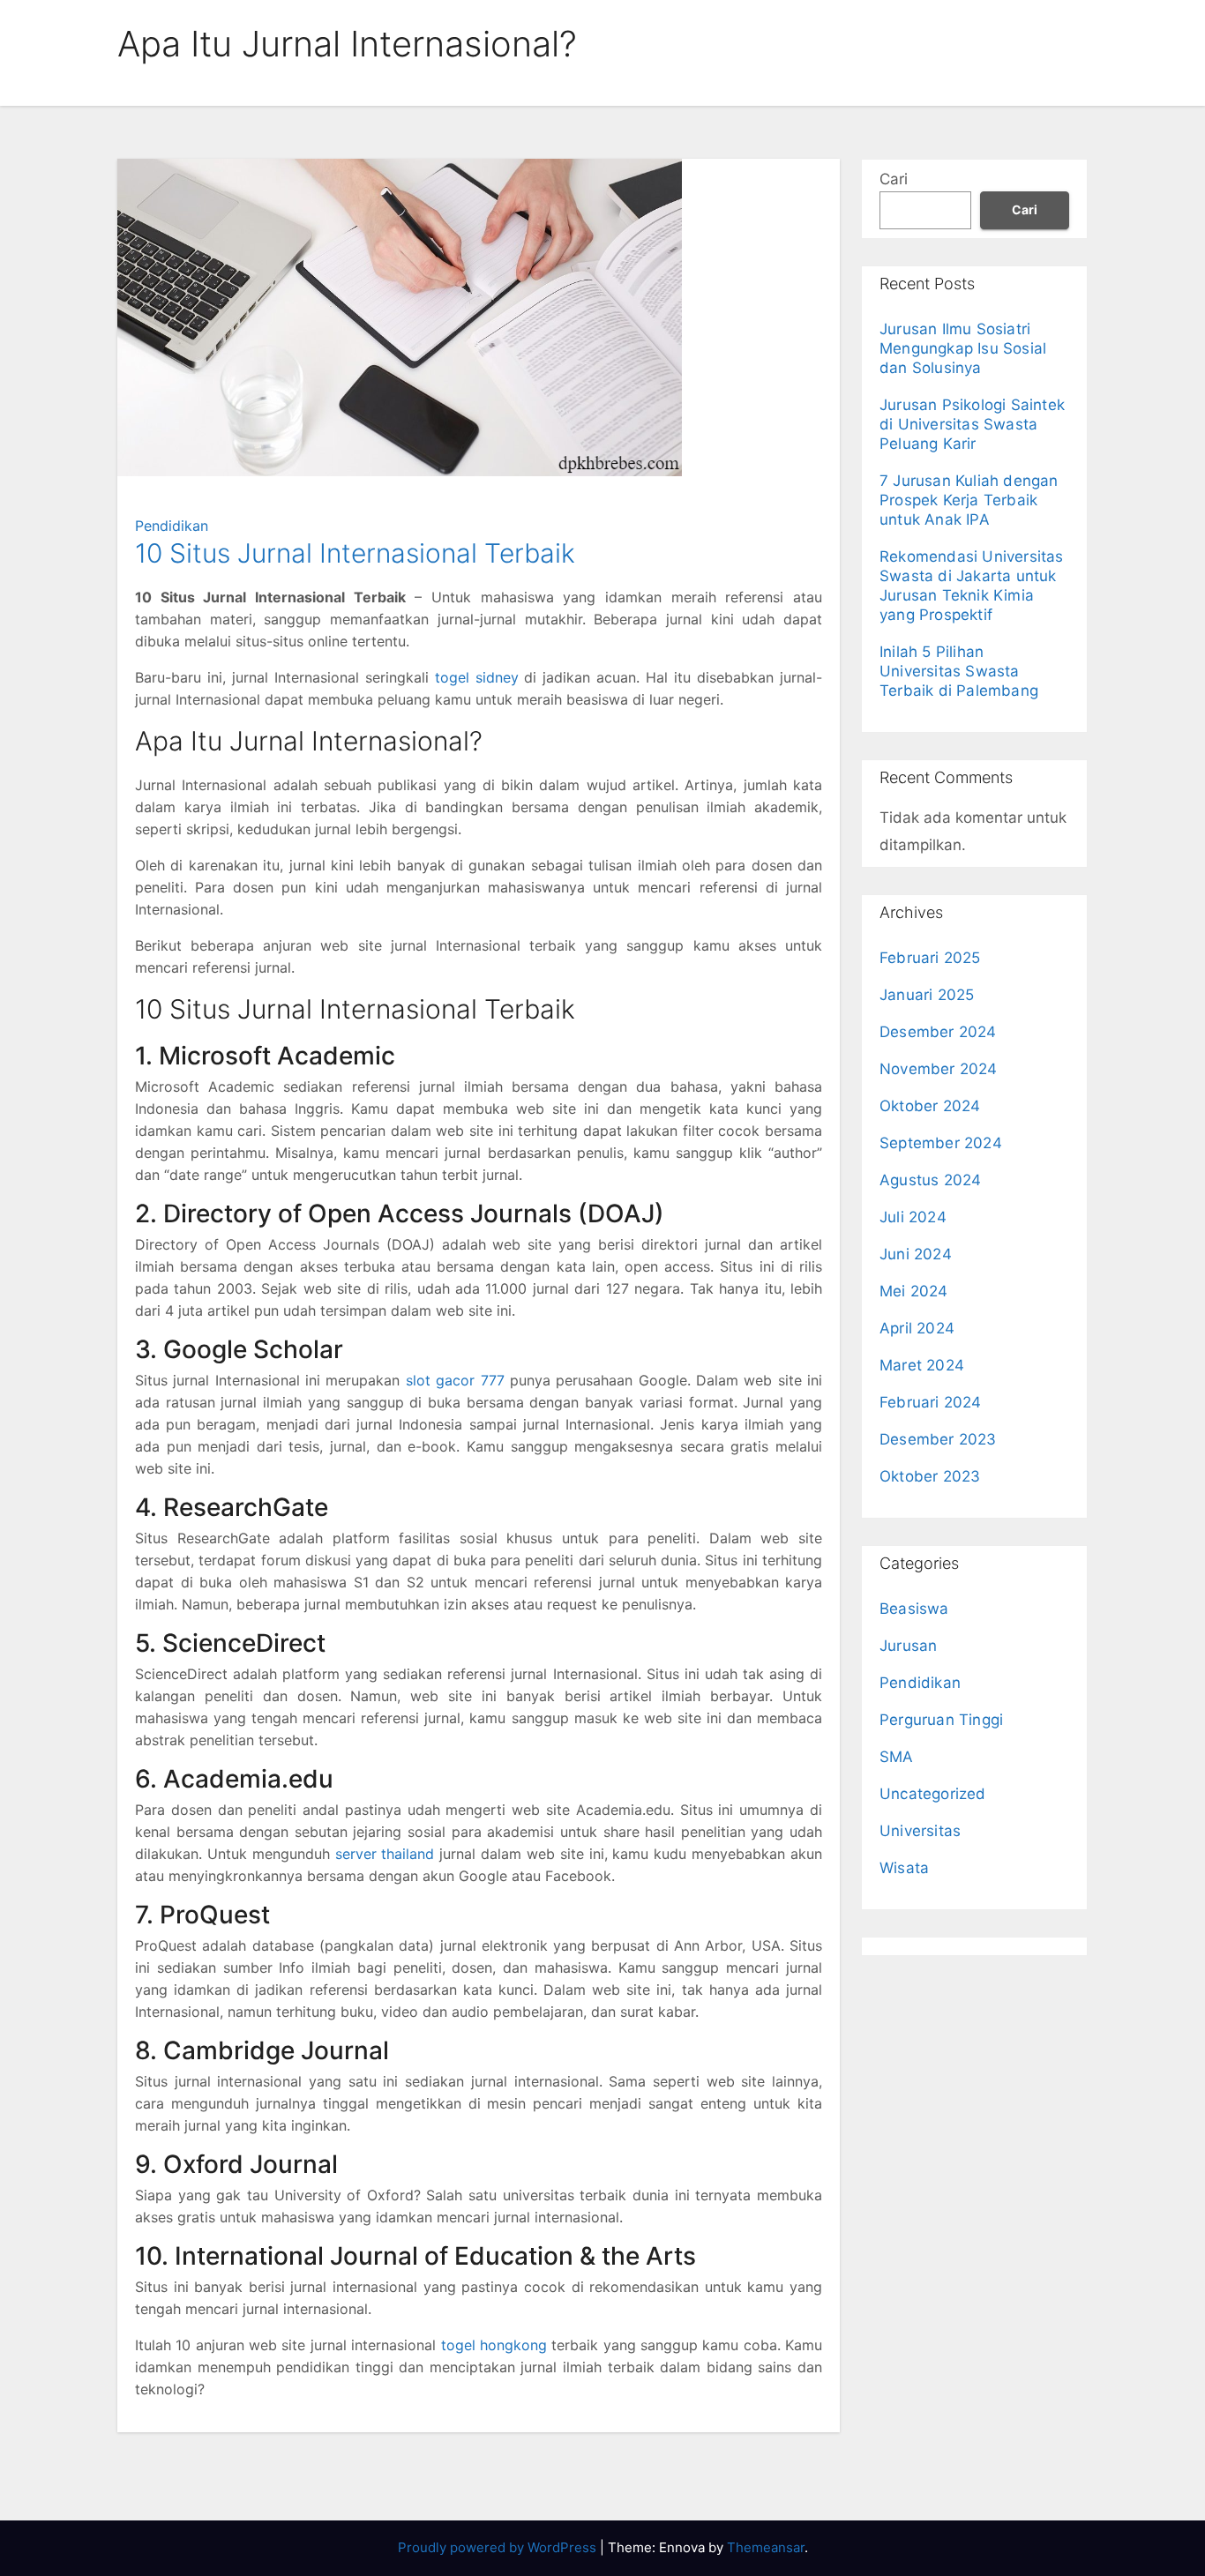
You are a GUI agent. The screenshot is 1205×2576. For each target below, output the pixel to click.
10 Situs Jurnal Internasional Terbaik (355, 553)
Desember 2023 (938, 1439)
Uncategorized (933, 1794)
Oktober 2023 (930, 1476)
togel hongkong (494, 2345)
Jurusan (908, 1646)
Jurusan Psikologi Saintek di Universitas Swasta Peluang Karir (972, 424)
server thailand (385, 1854)
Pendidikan (172, 526)
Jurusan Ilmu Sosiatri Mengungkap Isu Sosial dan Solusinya (963, 348)
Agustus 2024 (930, 1180)
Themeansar (766, 2547)
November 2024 (939, 1069)
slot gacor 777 (455, 1380)
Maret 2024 (922, 1365)
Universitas (920, 1831)
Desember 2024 (938, 1032)
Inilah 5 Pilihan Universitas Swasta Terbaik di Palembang (959, 671)
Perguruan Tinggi (941, 1720)
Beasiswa (914, 1609)
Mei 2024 (914, 1291)
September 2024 (941, 1143)
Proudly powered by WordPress (499, 2547)
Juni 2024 (916, 1254)
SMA (897, 1757)
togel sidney (477, 677)
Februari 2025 (930, 958)
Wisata (904, 1868)
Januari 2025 (927, 995)
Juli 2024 (913, 1217)
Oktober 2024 (930, 1106)
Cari (894, 179)
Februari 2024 (931, 1402)
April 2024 (917, 1328)
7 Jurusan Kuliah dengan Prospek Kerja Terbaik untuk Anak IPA (969, 500)
